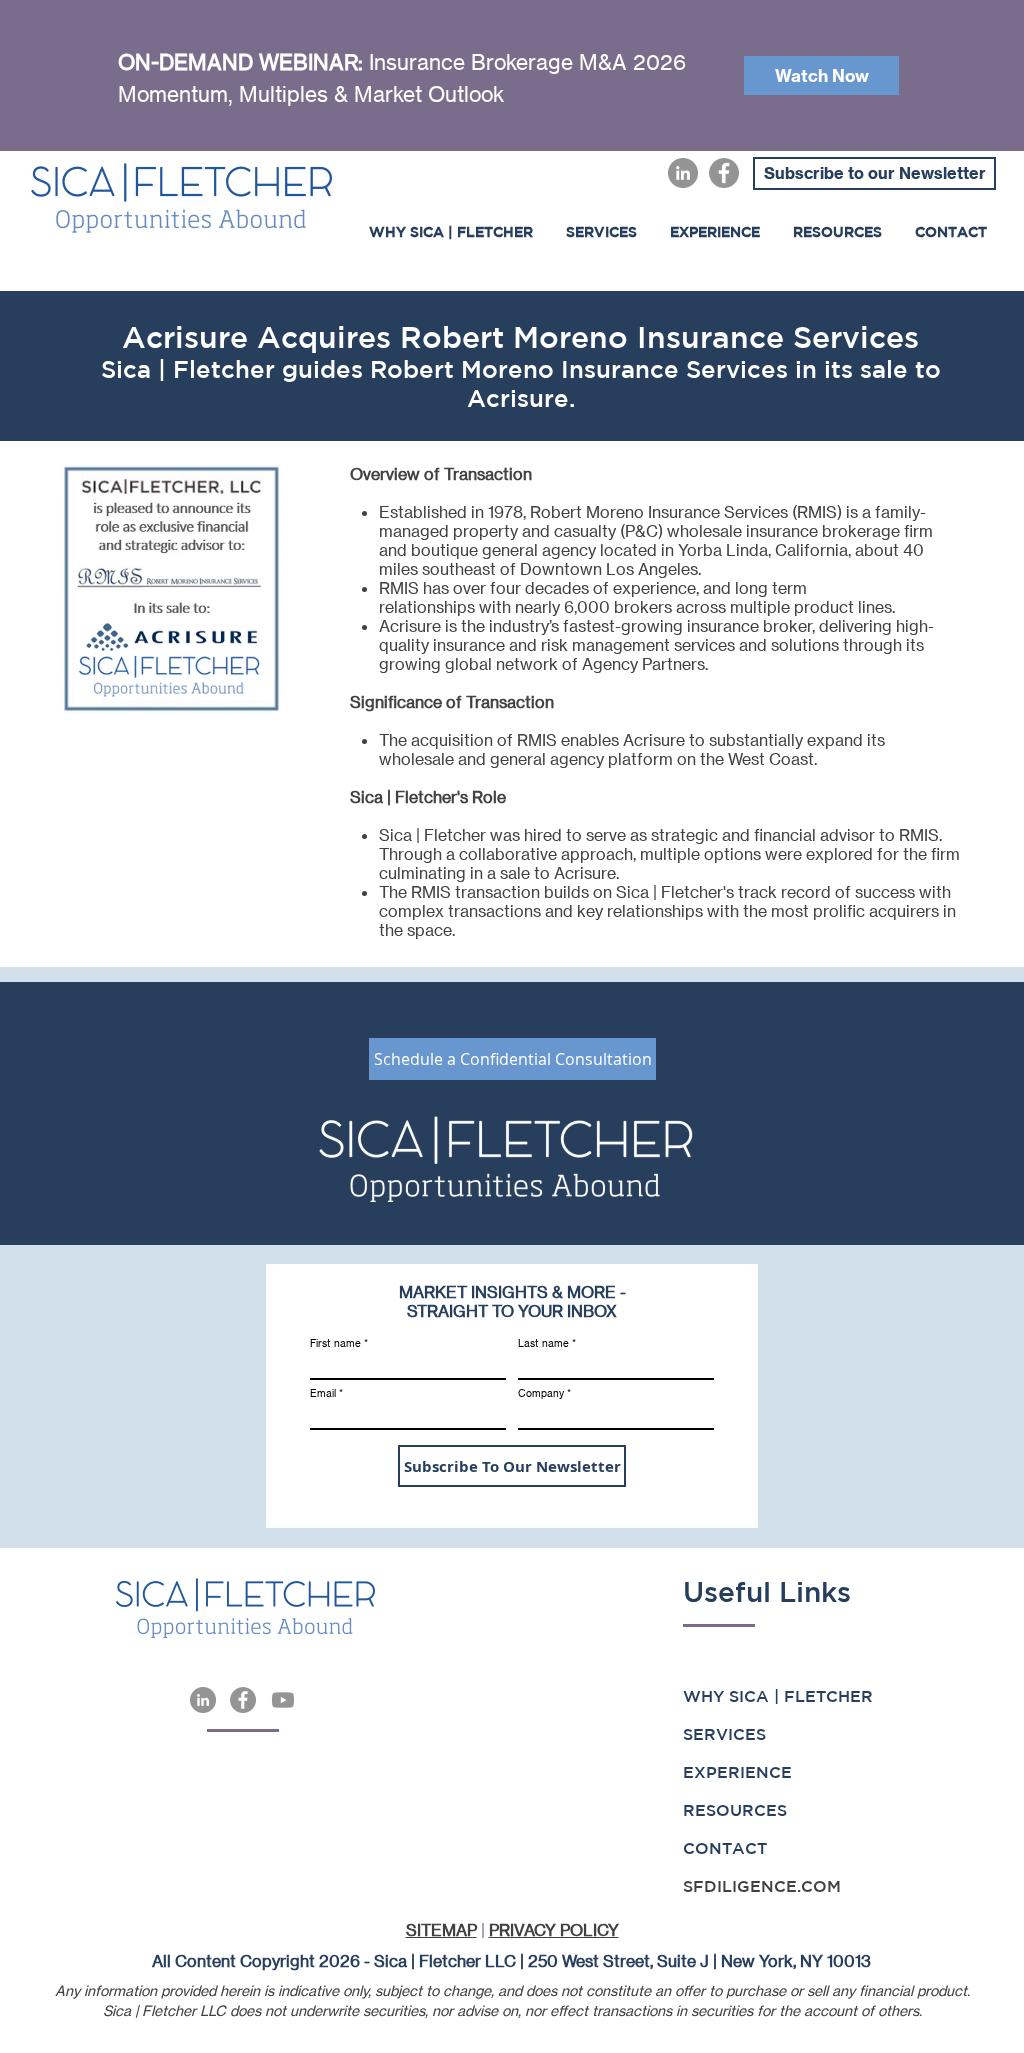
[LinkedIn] (683, 173)
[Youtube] (283, 1700)
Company (541, 1393)
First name (335, 1343)
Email (323, 1393)
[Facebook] (724, 173)
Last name (543, 1343)
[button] (714, 232)
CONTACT (725, 1848)
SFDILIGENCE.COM (762, 1886)
